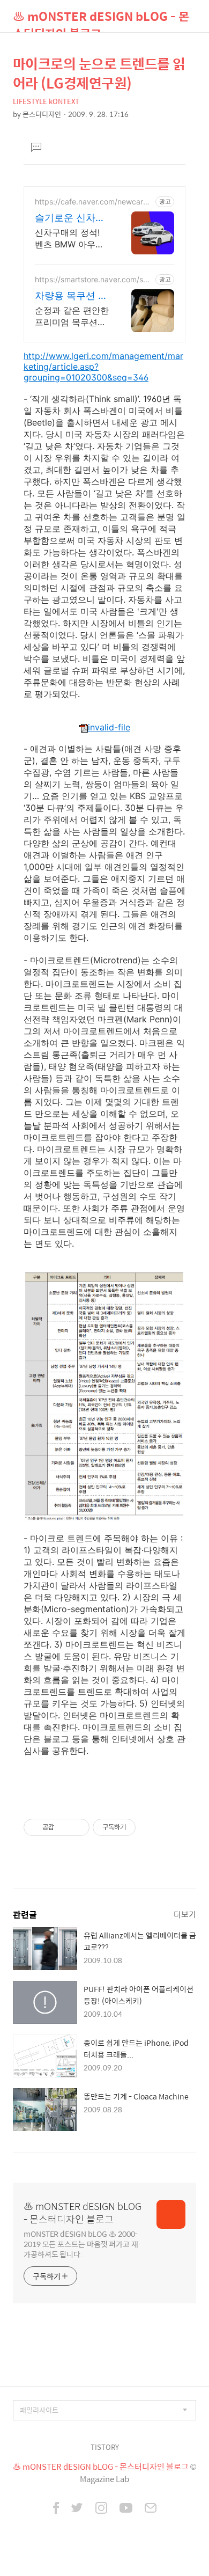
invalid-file (109, 727)
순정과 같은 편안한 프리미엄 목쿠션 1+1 (72, 316)
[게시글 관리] (77, 1827)
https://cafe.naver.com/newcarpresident (93, 202)
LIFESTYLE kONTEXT (46, 101)
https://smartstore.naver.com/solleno (93, 279)
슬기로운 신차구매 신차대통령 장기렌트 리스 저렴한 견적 (71, 218)
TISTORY (105, 2447)
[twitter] (77, 2509)
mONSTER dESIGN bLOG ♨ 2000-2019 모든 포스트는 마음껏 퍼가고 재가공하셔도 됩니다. (81, 2244)
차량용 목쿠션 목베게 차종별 (71, 296)
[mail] (151, 2509)
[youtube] (126, 2509)
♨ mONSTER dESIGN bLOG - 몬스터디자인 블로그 (101, 20)
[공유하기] (64, 1827)
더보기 (185, 1914)
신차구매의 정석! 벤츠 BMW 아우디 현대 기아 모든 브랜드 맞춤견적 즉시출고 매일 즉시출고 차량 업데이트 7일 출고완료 (72, 239)
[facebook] (56, 2509)
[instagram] (101, 2509)
